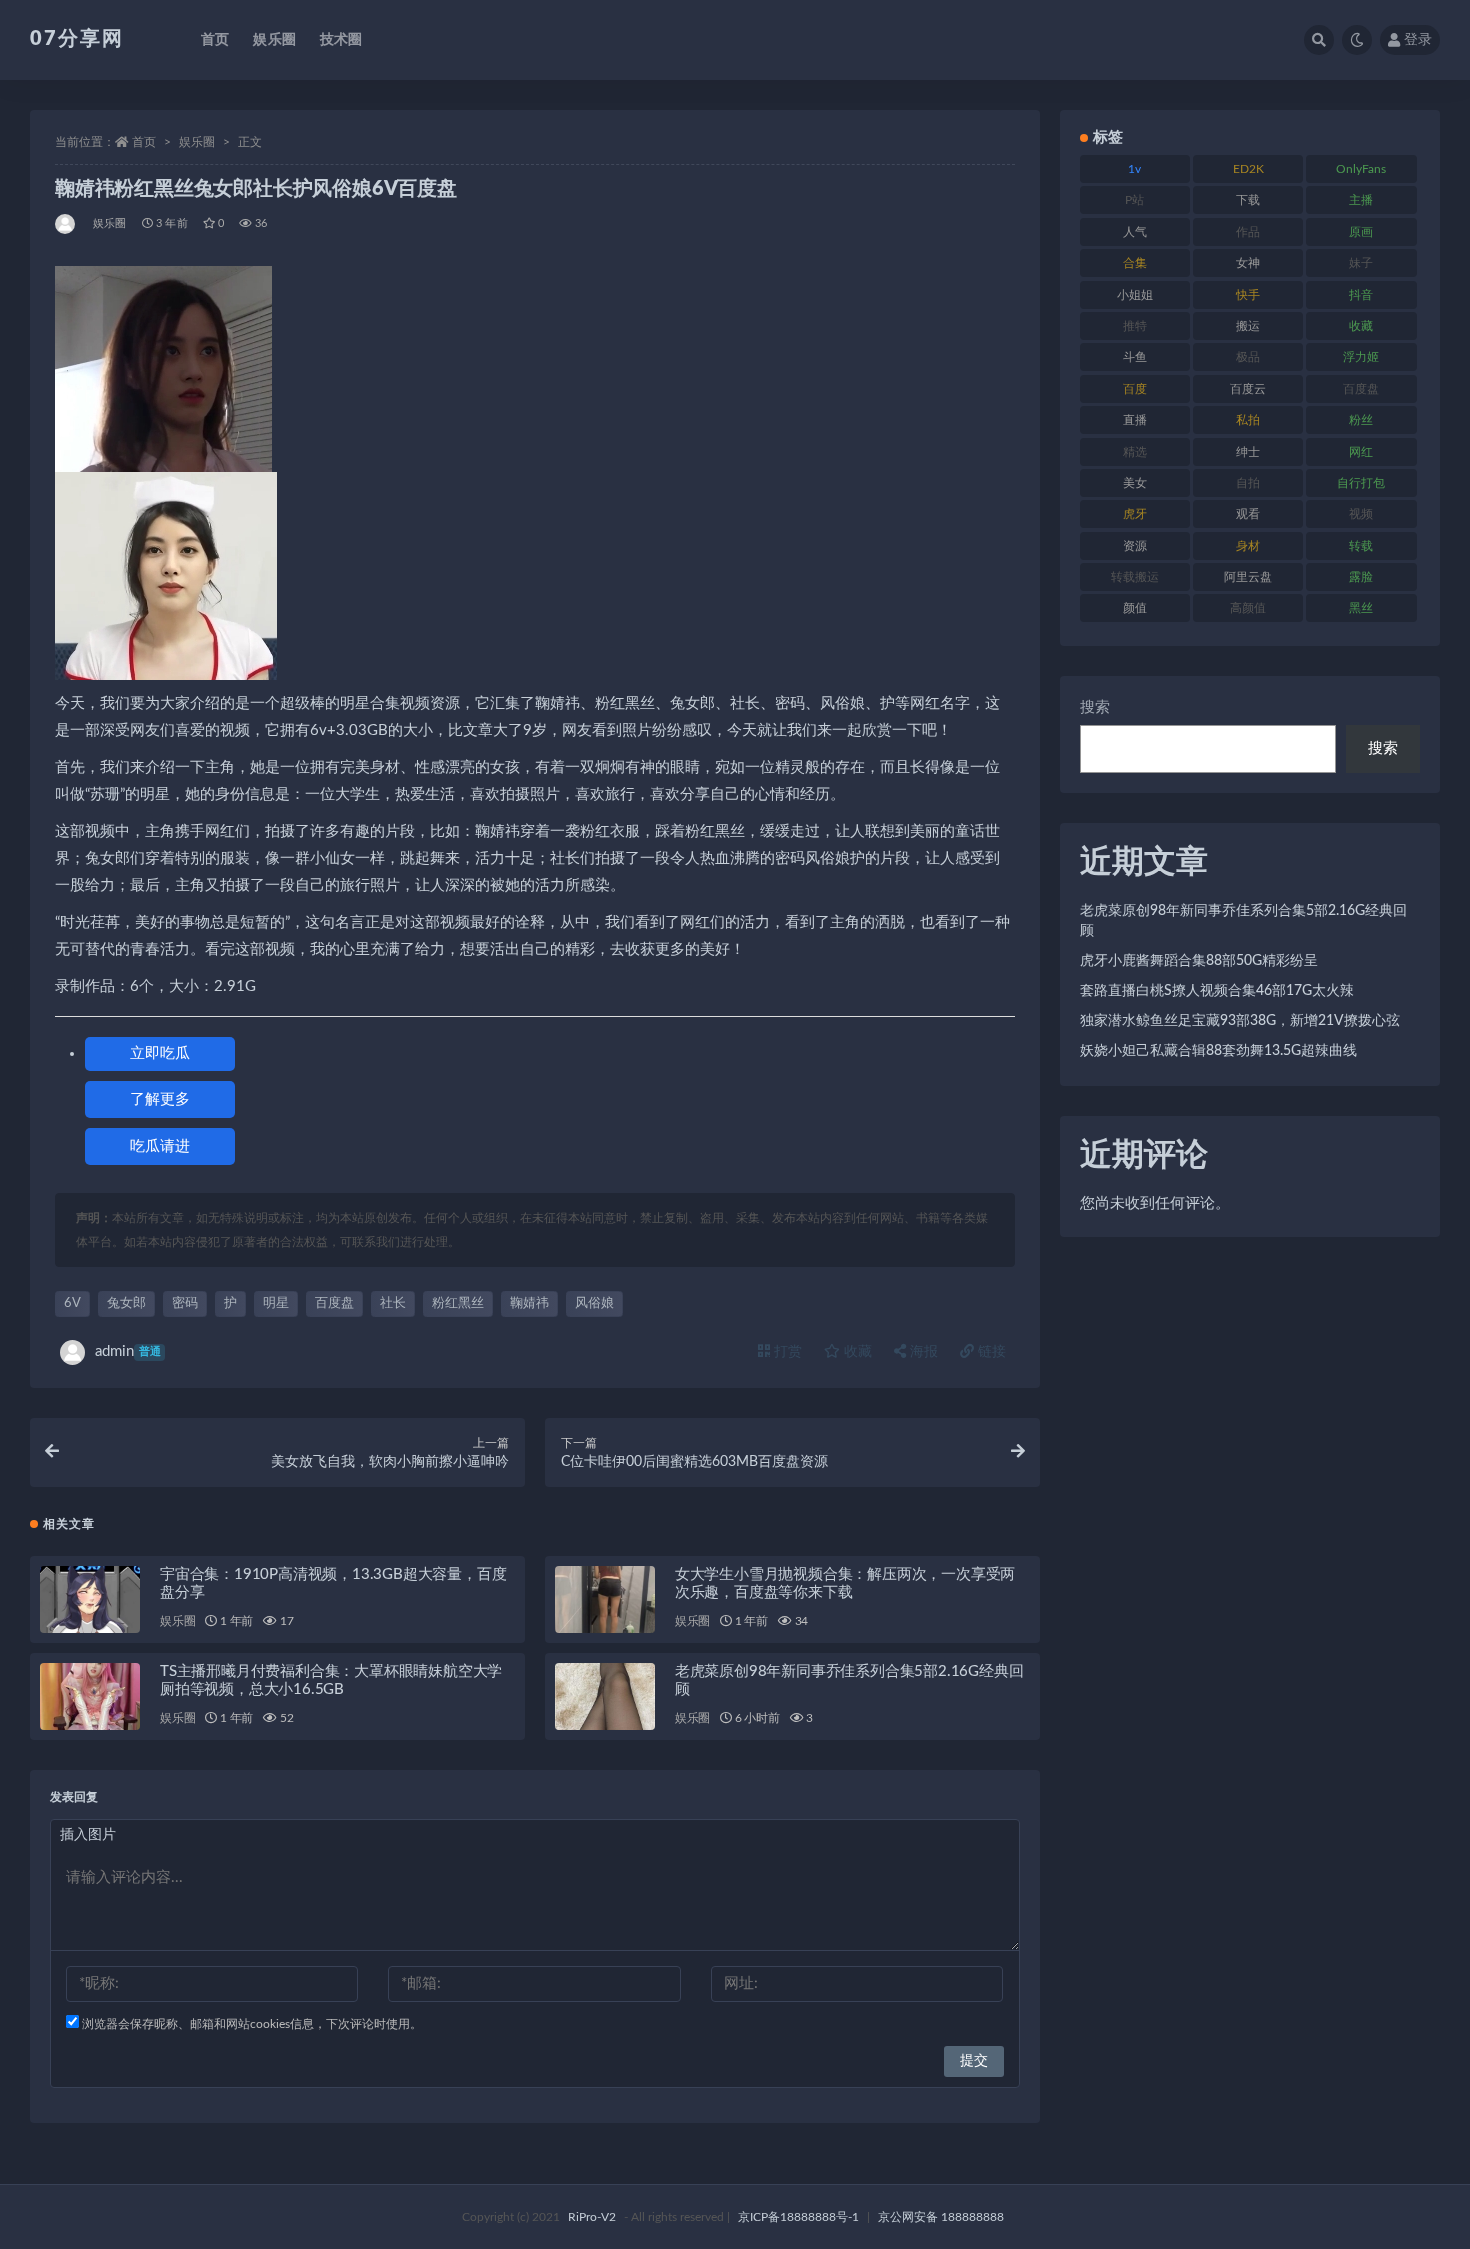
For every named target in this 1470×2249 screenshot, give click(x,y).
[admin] (66, 224)
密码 (185, 1303)
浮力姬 (1361, 357)
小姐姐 (1135, 295)
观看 (1248, 514)
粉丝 (1361, 420)
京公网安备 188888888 (941, 2217)
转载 (1361, 546)
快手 (1248, 295)
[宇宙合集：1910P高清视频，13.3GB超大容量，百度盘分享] (90, 1599)
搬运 (1248, 326)
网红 (1361, 452)
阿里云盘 (1248, 577)
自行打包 (1361, 483)
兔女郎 (126, 1303)
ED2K (1248, 169)
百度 (1135, 389)
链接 (990, 1352)
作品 (1248, 232)
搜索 (1095, 707)
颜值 (1135, 608)
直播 (1135, 420)
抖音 (1361, 295)
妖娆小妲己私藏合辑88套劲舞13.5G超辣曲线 (1218, 1051)
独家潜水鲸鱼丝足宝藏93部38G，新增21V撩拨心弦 (1240, 1021)
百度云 (1248, 389)
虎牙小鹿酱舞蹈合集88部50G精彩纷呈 (1199, 961)
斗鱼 (1135, 357)
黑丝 (1361, 608)
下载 (1248, 200)
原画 (1361, 232)
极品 (1248, 357)
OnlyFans (1361, 169)
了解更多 (160, 1099)
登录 (1418, 40)
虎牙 (1135, 514)
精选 (1135, 452)
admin (128, 1351)
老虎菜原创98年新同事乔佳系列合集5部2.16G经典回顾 (1243, 921)
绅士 (1248, 452)
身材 (1248, 546)
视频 (1361, 514)
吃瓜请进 (160, 1146)
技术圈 (341, 40)
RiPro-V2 (592, 2217)
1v (1134, 169)
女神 (1248, 263)
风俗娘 (594, 1303)
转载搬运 (1135, 577)
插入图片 (88, 1835)
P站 (1134, 200)
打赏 (786, 1352)
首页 (215, 40)
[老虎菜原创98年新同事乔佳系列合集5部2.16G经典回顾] (605, 1696)
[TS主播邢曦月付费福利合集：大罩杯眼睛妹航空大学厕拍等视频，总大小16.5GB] (90, 1696)
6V (72, 1303)
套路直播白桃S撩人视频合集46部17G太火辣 (1217, 991)
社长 (393, 1303)
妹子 (1361, 263)
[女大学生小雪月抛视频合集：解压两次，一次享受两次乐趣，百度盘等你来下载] (605, 1599)
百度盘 (334, 1303)
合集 (1135, 263)
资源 (1135, 546)
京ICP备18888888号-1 (798, 2217)
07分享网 (77, 39)
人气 (1135, 232)
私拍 (1248, 420)
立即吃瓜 (160, 1053)
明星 (276, 1303)
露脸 (1361, 577)
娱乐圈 (274, 40)
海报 (922, 1352)
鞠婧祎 (529, 1303)
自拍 (1248, 483)
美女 (1135, 483)
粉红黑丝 (458, 1303)
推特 (1135, 326)
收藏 (856, 1352)
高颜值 (1248, 608)
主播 (1361, 200)
